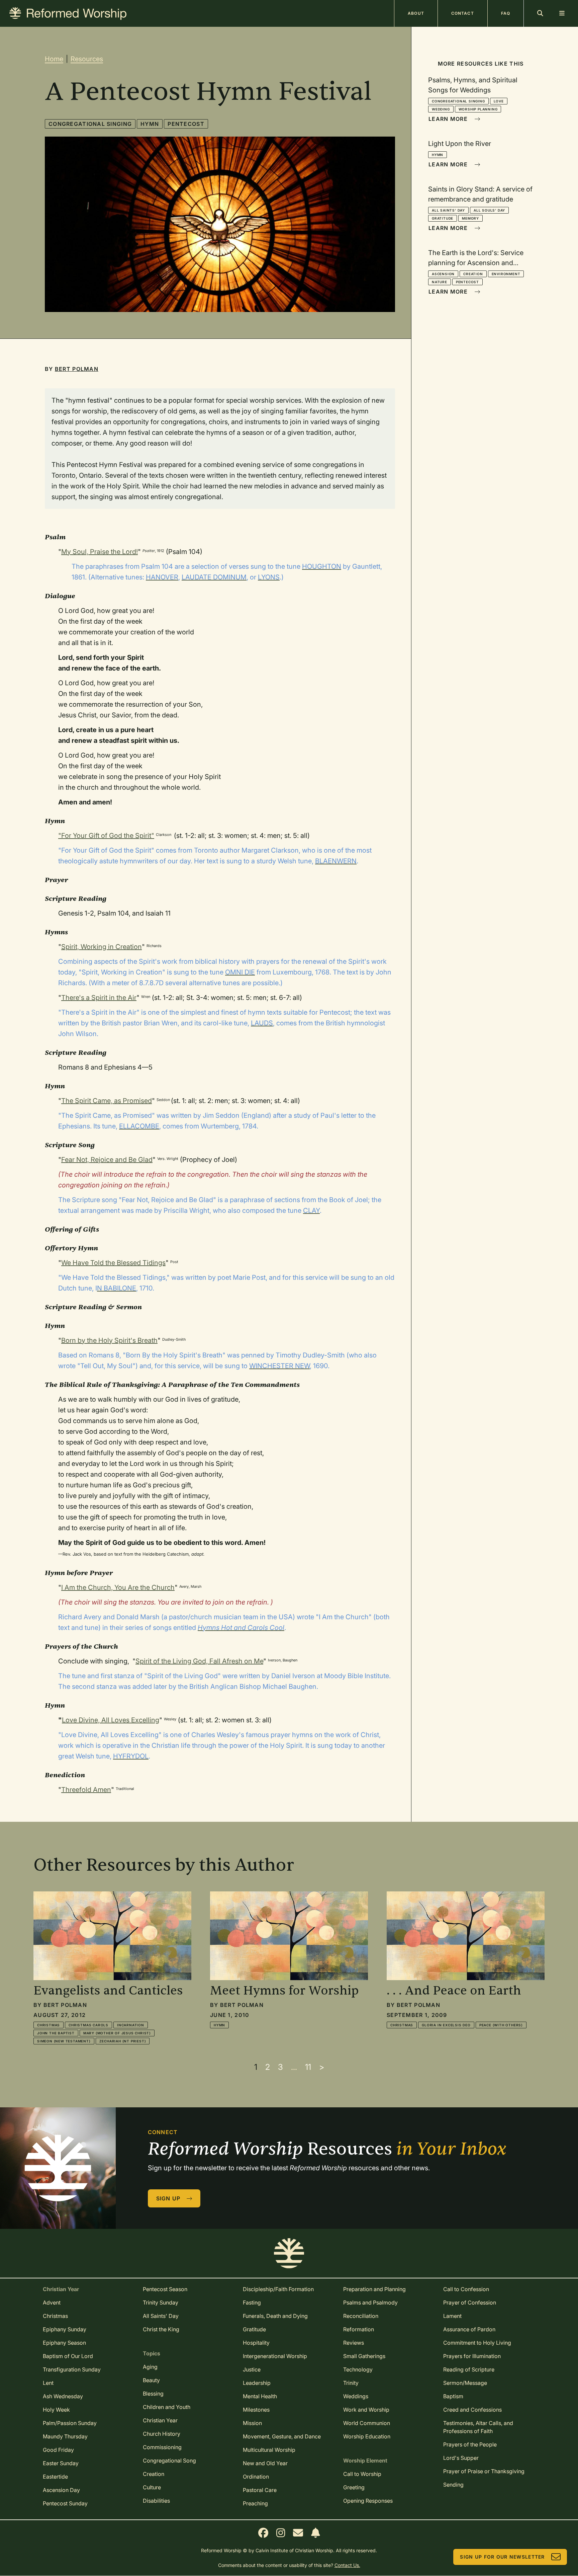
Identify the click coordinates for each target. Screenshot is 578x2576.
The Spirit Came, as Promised (107, 1101)
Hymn (150, 124)
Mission (252, 2423)
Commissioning (162, 2447)
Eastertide (55, 2477)
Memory (470, 218)
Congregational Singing (90, 124)
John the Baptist (56, 2033)
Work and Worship (366, 2410)
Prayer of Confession (470, 2302)
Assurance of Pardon (469, 2329)
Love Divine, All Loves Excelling (111, 1720)
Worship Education (367, 2436)
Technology (358, 2369)
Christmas (49, 2025)
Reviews (354, 2343)
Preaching (255, 2503)
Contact (463, 13)
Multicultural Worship (269, 2450)
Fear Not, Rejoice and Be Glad (107, 1160)
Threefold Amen (86, 1790)
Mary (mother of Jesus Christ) (117, 2033)
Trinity (351, 2383)
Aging (150, 2367)
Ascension (443, 274)
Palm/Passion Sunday (70, 2423)
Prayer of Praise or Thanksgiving (484, 2471)
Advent (52, 2302)
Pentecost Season (165, 2289)
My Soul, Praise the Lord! (100, 552)
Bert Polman (77, 369)
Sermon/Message (465, 2383)
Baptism (453, 2396)
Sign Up (168, 2198)
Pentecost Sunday (65, 2503)
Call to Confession (466, 2289)
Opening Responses (368, 2501)
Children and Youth (167, 2407)
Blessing (153, 2394)
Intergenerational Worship (275, 2356)
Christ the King (161, 2329)
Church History (162, 2434)
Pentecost (186, 124)
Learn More (448, 119)
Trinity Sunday (161, 2302)
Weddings (356, 2396)
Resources (87, 59)
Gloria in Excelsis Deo (446, 2025)
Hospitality (256, 2343)
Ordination (256, 2477)
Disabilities (156, 2501)
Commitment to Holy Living (477, 2343)
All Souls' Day (489, 210)
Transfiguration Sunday (72, 2369)
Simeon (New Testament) (64, 2041)
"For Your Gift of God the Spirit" (106, 836)
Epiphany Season (64, 2343)
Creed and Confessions (472, 2410)
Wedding (441, 109)
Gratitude (443, 218)
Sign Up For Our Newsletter (502, 2557)
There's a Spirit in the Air (99, 998)
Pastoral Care (260, 2490)
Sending (453, 2485)
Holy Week (56, 2410)
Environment (506, 274)
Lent (48, 2383)
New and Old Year (265, 2463)
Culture (152, 2487)
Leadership (257, 2383)
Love (499, 101)
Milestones (256, 2410)
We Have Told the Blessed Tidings (113, 1263)
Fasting (252, 2302)
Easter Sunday (61, 2463)
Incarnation (131, 2025)
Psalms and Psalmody (370, 2302)
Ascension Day (61, 2490)
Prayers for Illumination (472, 2356)
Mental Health (260, 2396)
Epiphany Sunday (65, 2329)
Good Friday (58, 2450)
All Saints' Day (448, 210)
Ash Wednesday (63, 2396)
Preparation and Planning (374, 2289)
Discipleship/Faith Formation (278, 2289)
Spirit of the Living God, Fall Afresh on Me (199, 1661)
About (416, 13)
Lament (452, 2316)
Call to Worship (362, 2474)
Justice (252, 2369)
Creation (473, 274)
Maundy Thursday (65, 2436)
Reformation (359, 2329)
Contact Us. (347, 2565)
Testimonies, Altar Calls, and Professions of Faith (478, 2427)
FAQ (506, 13)
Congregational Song (169, 2461)
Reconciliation (361, 2316)
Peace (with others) (501, 2025)
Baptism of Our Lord (68, 2356)
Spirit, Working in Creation (102, 947)
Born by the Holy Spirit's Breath (109, 1340)
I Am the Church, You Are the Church (118, 1587)
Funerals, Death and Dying (275, 2316)
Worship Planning (478, 109)
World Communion (367, 2423)
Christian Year (160, 2420)
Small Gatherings (364, 2356)
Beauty (151, 2380)
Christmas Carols (88, 2025)
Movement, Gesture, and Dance (282, 2436)
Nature (440, 282)
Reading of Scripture (469, 2369)
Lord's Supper (461, 2458)
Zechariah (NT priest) (123, 2041)
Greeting (354, 2487)
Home (54, 59)
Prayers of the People (470, 2444)
